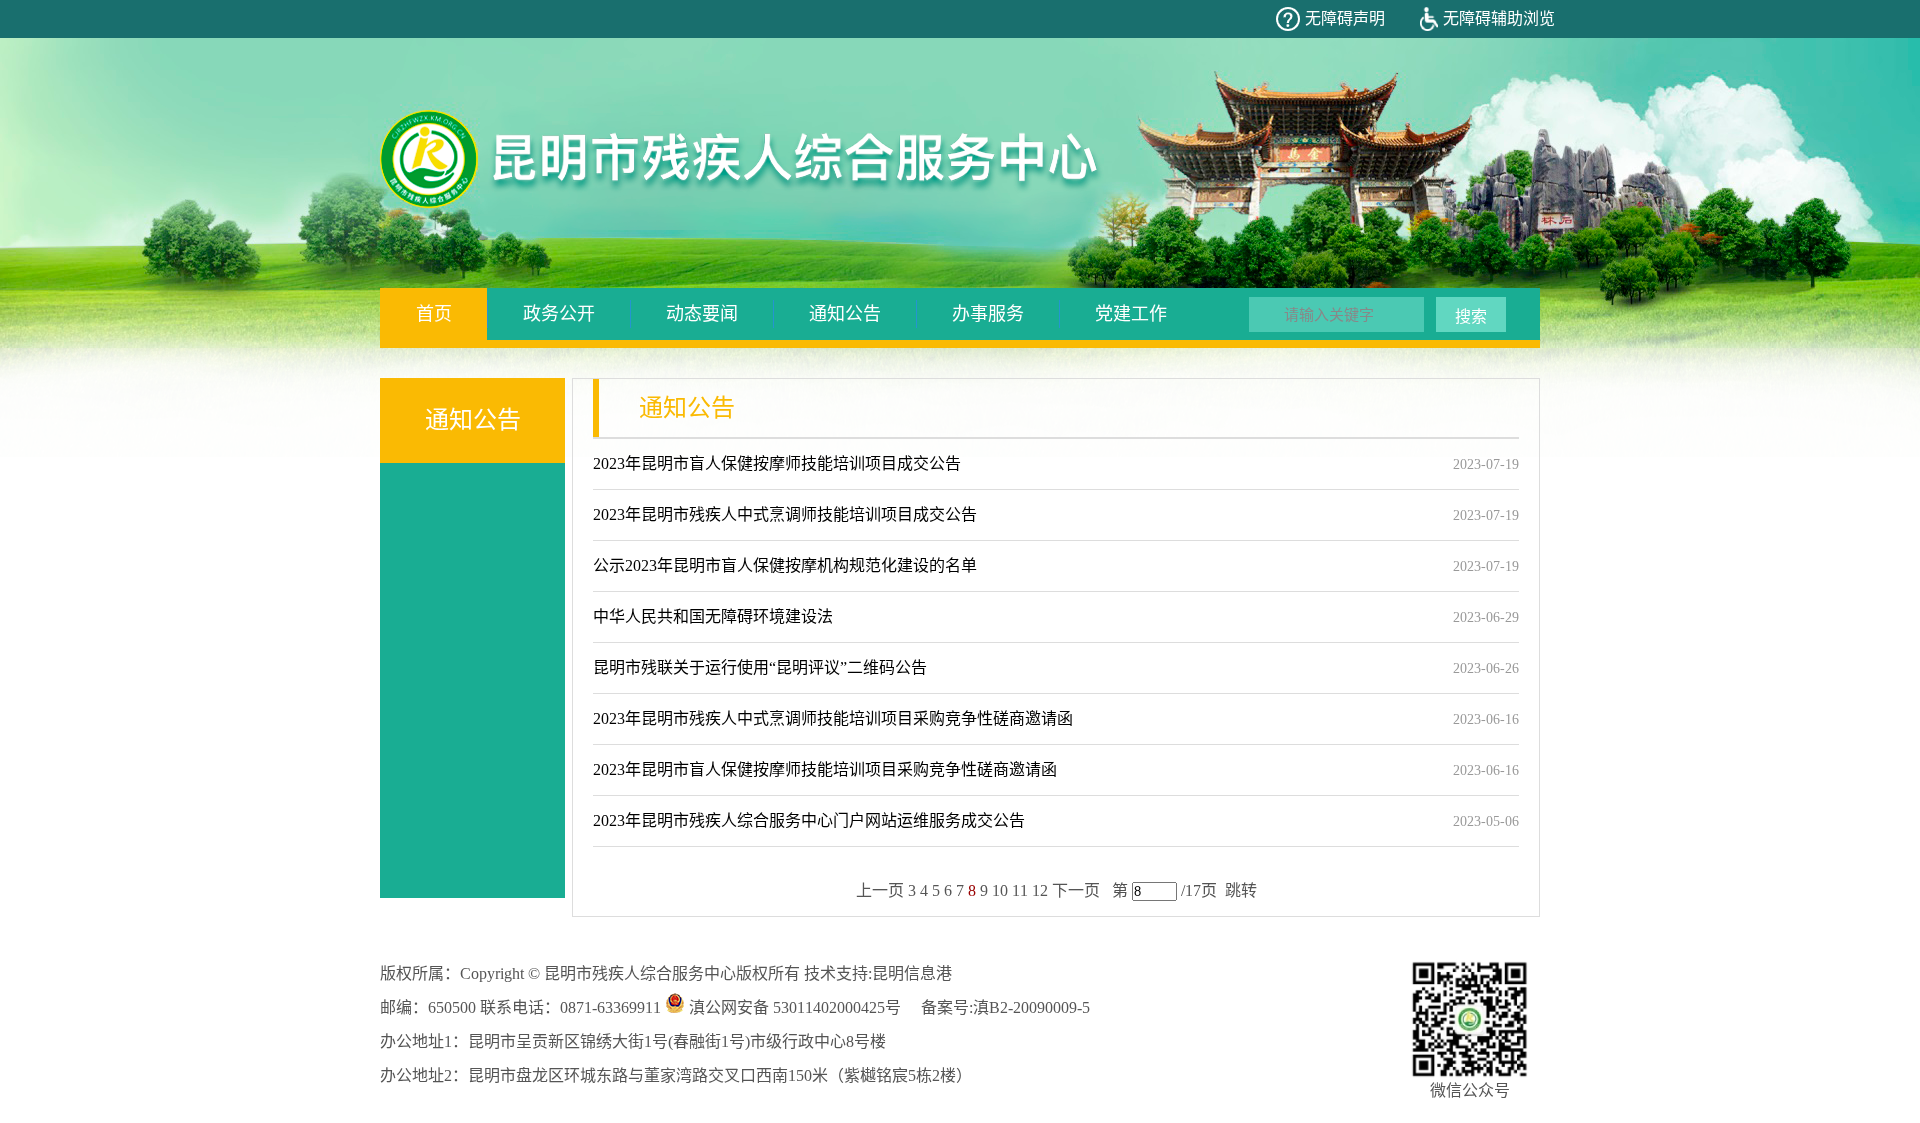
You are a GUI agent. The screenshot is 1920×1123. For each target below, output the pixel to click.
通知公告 (845, 314)
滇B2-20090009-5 (1031, 1007)
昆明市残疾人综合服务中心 (640, 973)
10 (1000, 890)
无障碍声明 (1345, 18)
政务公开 (559, 314)
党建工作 (1131, 314)
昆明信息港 (912, 973)
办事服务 (988, 314)
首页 (434, 314)
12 (1040, 890)
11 (1020, 890)
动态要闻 (702, 314)
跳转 (1241, 890)
